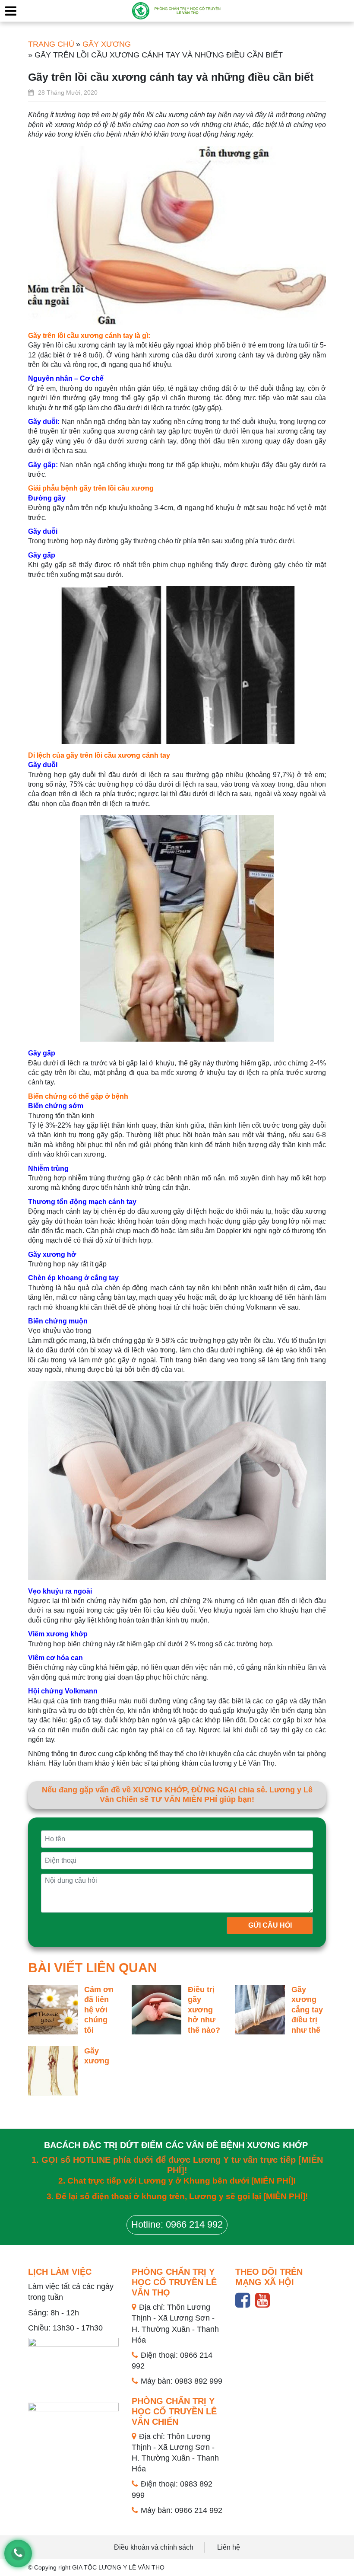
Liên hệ (229, 2547)
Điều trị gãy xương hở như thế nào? (204, 2010)
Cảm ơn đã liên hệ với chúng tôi (99, 2010)
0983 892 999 (199, 2381)
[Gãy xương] (53, 2071)
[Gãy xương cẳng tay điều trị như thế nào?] (260, 2009)
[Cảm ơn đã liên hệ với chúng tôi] (53, 2009)
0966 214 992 (199, 2510)
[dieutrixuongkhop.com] (177, 10)
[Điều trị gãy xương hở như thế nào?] (156, 2009)
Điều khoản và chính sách (154, 2547)
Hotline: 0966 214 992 (177, 2224)
